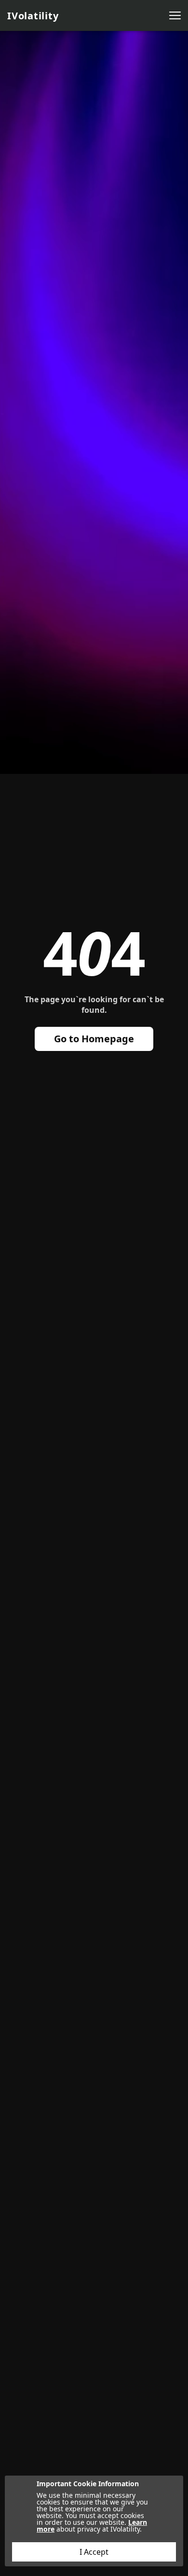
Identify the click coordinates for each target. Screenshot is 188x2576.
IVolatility (33, 16)
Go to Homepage (94, 1039)
